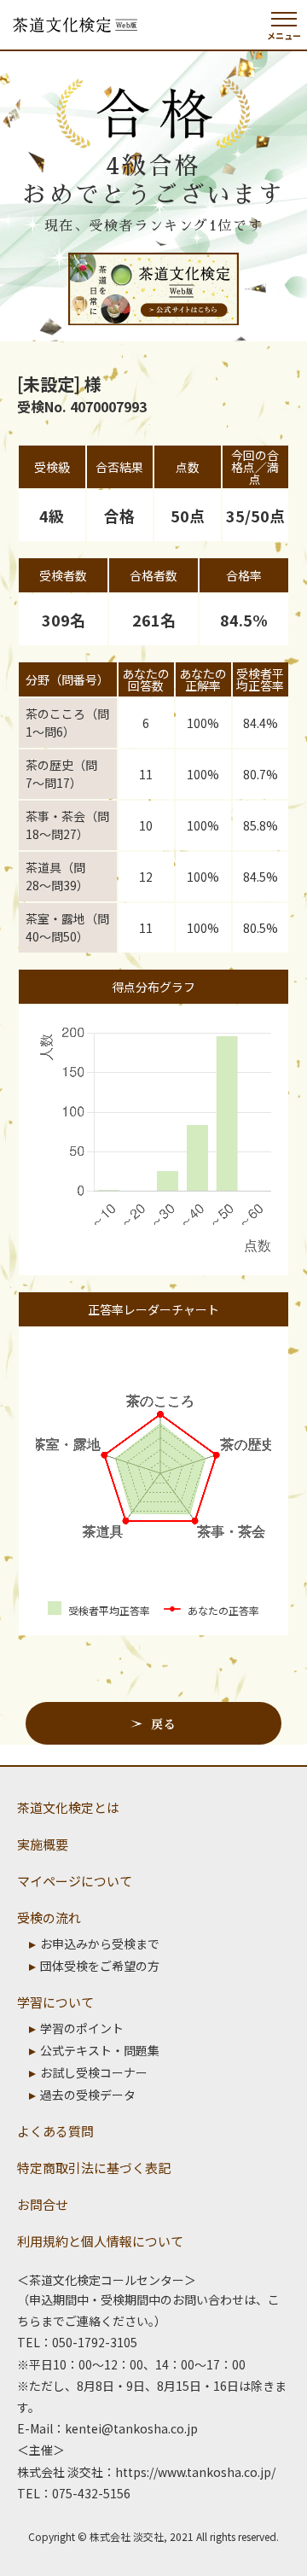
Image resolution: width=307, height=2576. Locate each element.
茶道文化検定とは (68, 1807)
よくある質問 (55, 2131)
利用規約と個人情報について (100, 2241)
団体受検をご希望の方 (100, 1966)
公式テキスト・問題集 (100, 2050)
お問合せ (43, 2204)
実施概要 (43, 1844)
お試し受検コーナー (94, 2072)
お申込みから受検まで (100, 1944)
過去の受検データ (88, 2095)
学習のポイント (82, 2028)
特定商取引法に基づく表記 (94, 2168)
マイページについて (75, 1881)
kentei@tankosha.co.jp (131, 2428)
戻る (163, 1723)
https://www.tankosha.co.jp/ (195, 2472)
